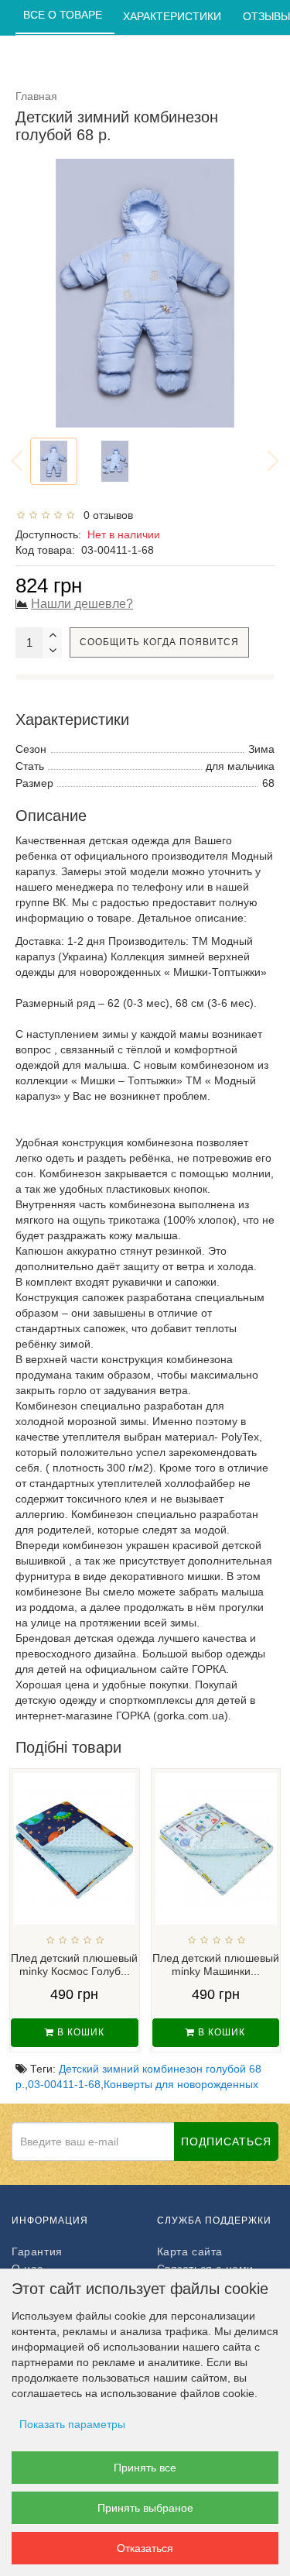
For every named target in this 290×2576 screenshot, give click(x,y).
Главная (36, 96)
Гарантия (37, 2251)
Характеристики (174, 16)
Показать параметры (72, 2424)
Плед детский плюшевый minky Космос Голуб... (74, 1965)
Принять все (145, 2468)
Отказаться (145, 2548)
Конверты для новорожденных (181, 2084)
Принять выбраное (145, 2508)
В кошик (79, 2032)
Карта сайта (190, 2251)
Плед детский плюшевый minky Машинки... (216, 1965)
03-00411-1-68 (64, 2084)
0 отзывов (105, 515)
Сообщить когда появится (159, 642)
